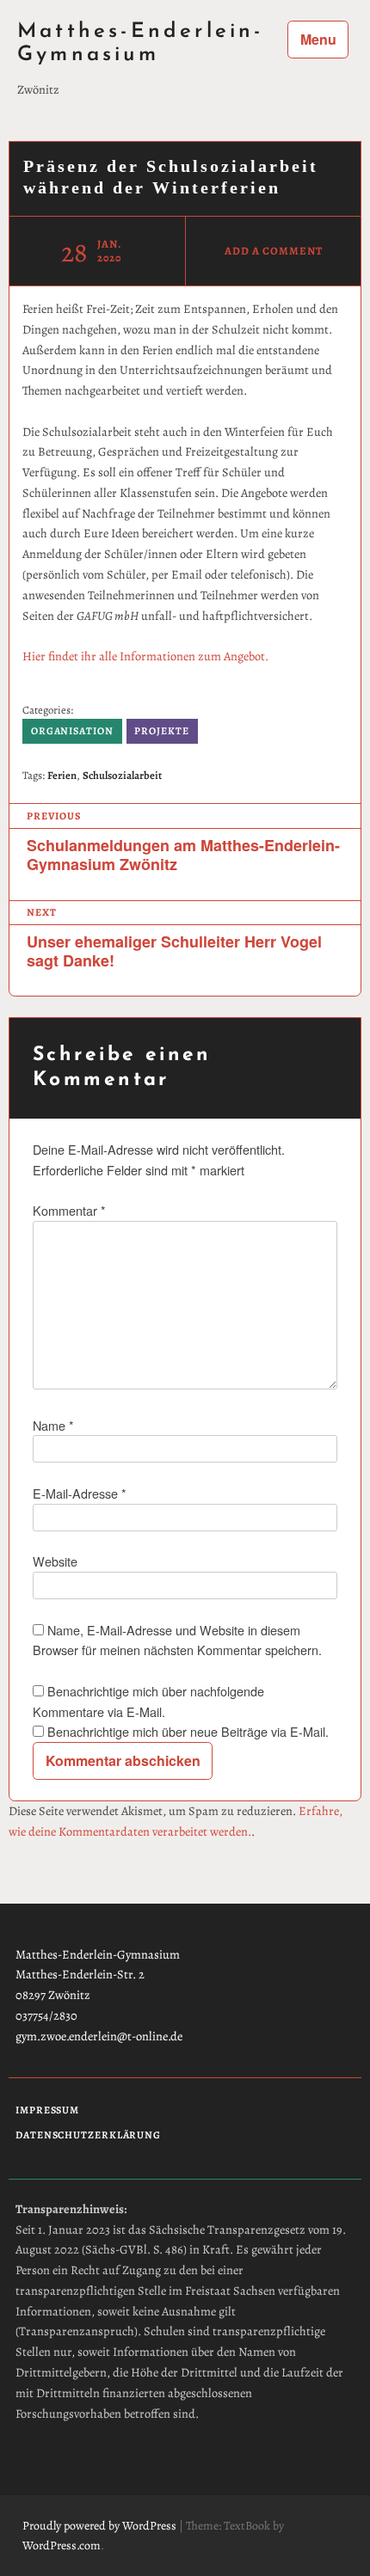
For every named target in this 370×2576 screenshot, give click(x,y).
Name (53, 1425)
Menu (318, 39)
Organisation (72, 731)
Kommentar (69, 1210)
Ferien (62, 775)
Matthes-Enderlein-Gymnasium (141, 43)
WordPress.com (62, 2545)
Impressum (47, 2110)
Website (55, 1561)
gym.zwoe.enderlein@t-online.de (99, 2036)
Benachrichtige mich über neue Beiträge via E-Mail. (188, 1731)
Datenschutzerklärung (88, 2135)
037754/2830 (46, 2015)
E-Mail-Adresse (80, 1493)
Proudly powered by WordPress (99, 2526)
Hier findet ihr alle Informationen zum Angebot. (145, 656)
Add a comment (273, 251)
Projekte (161, 731)
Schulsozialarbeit (122, 775)
